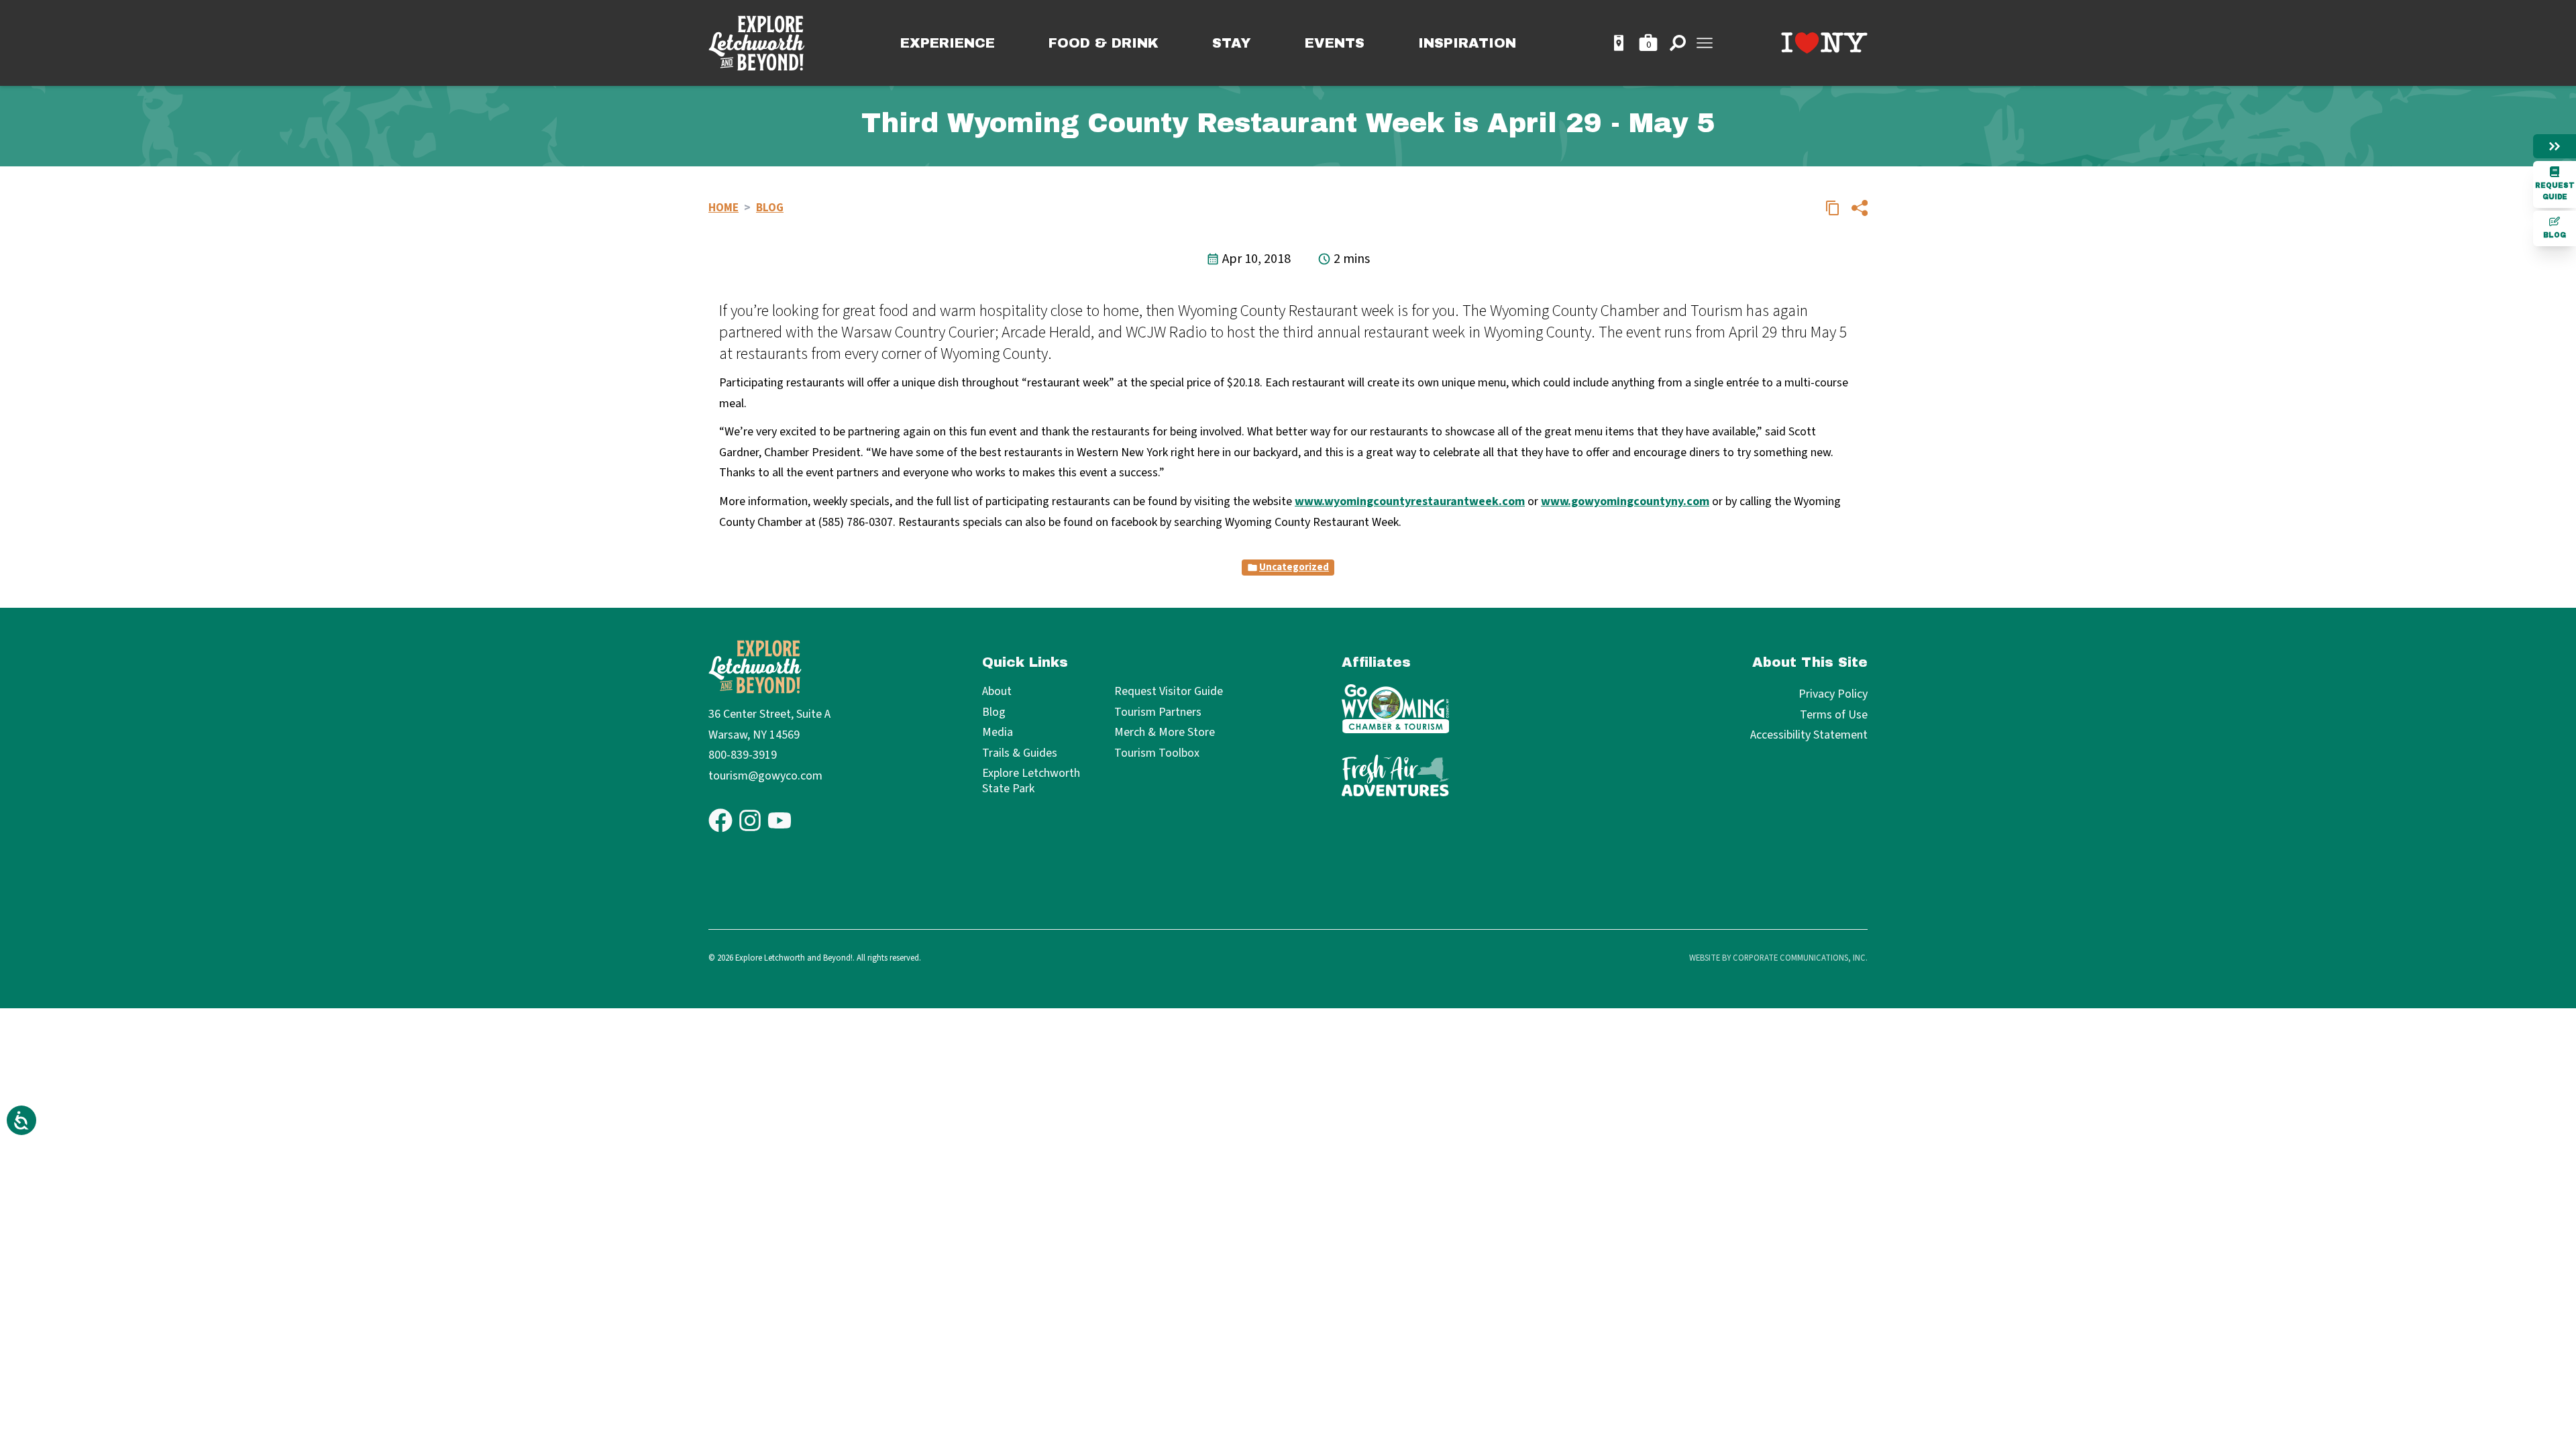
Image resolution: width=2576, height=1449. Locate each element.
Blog (2555, 235)
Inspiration (1467, 43)
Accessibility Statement (1809, 735)
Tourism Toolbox (1157, 754)
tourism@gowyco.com (765, 776)
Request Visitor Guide (1169, 692)
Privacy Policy (1833, 694)
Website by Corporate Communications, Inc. (1778, 958)
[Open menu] (1705, 43)
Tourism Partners (1158, 713)
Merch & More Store (1165, 733)
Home (723, 208)
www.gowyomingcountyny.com (1625, 501)
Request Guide (2555, 191)
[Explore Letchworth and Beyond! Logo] (757, 43)
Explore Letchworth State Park (1031, 781)
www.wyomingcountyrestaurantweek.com (1410, 501)
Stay (1232, 43)
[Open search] (1678, 43)
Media (998, 733)
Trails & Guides (1020, 754)
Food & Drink (1104, 43)
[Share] (1860, 208)
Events (1335, 43)
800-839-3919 (743, 755)
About (997, 692)
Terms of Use (1834, 715)
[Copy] (1833, 208)
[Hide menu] (2555, 146)
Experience (948, 43)
